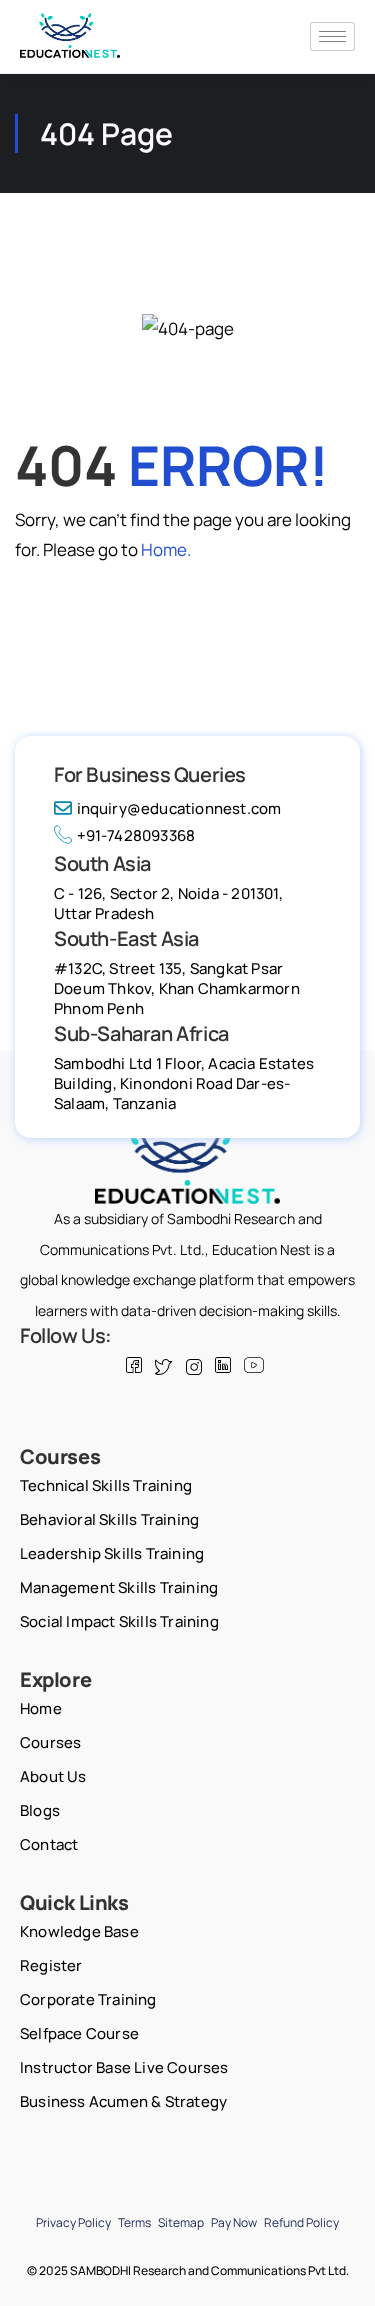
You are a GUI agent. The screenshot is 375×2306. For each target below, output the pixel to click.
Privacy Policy (73, 2222)
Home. (166, 549)
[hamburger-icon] (332, 36)
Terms (134, 2222)
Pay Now (234, 2222)
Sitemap (181, 2222)
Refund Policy (301, 2222)
